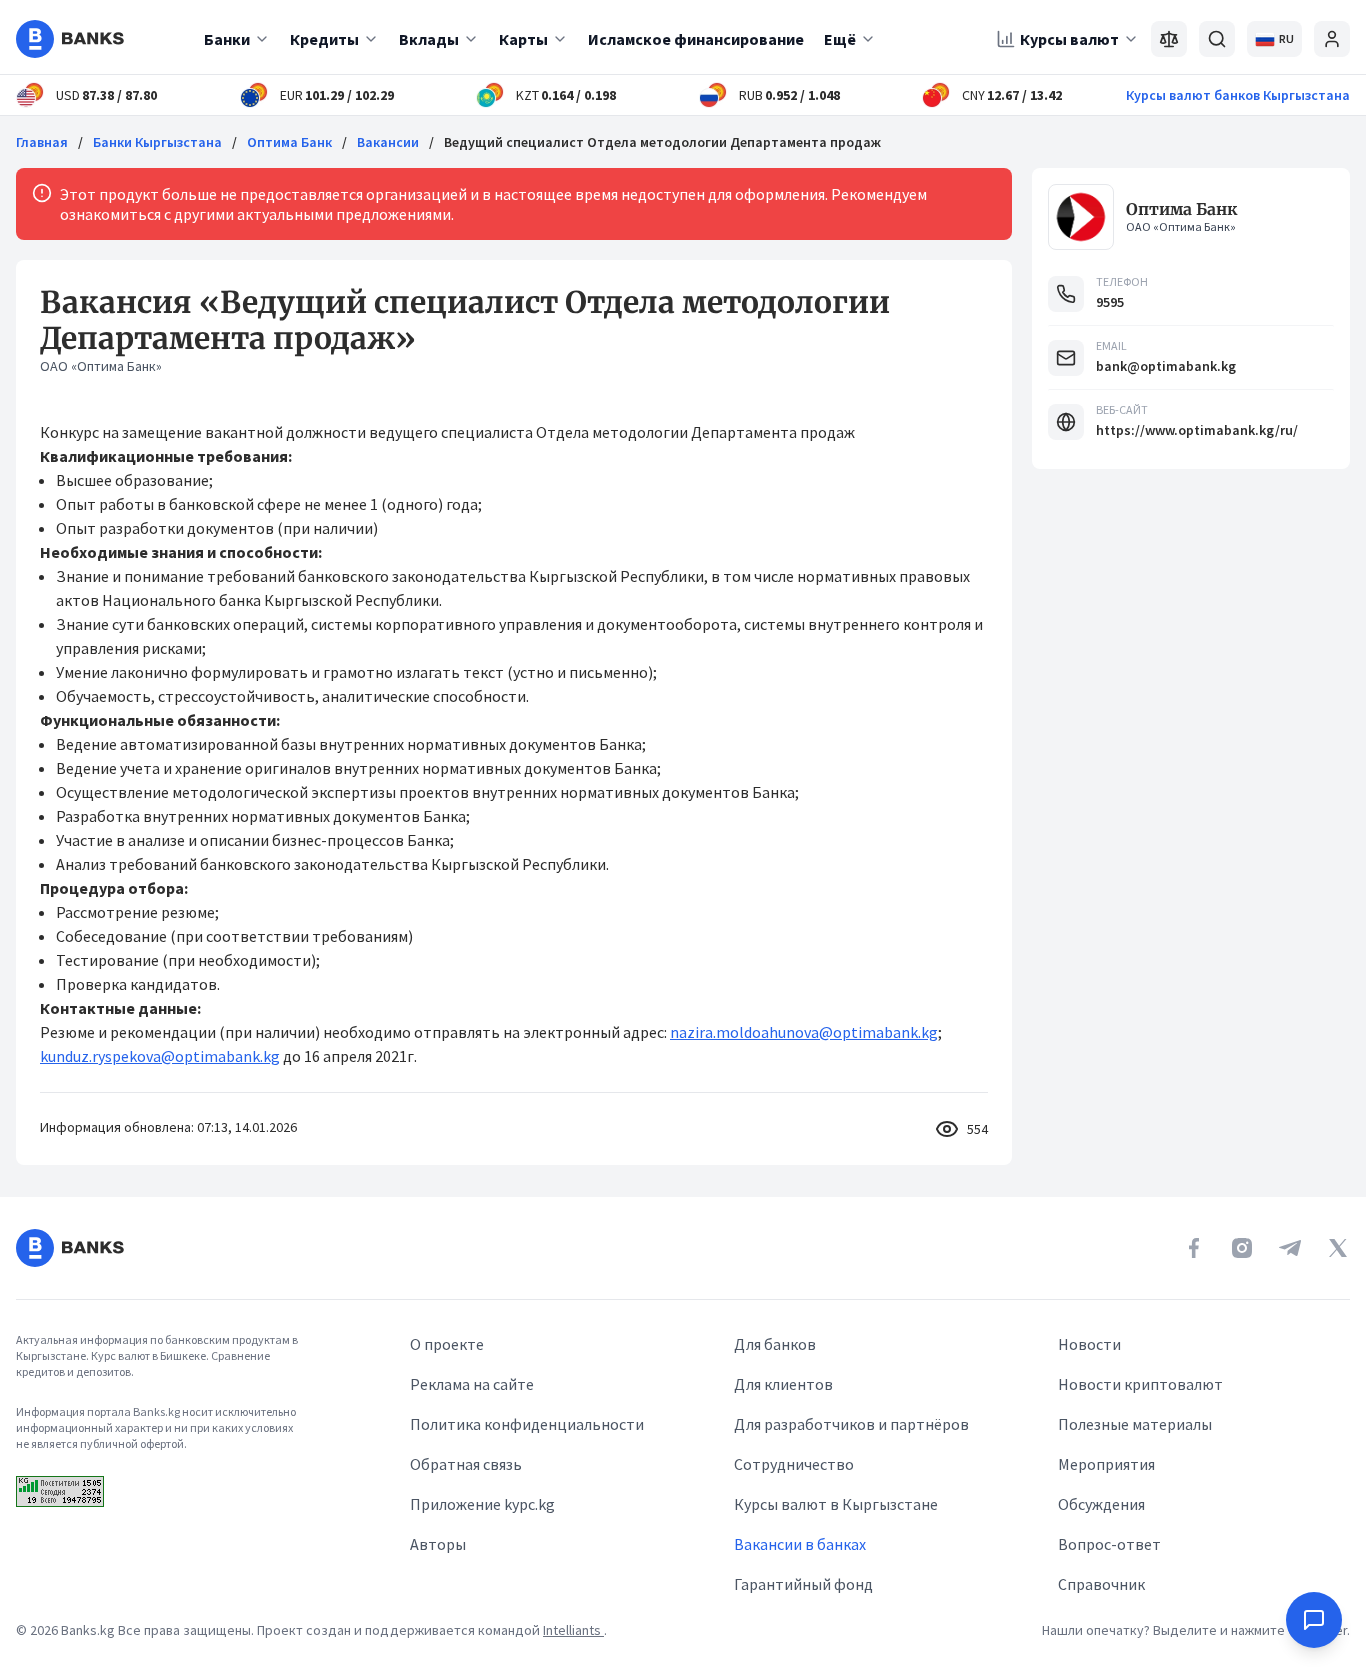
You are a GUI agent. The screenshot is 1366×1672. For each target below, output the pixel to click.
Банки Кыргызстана (157, 142)
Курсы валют (1069, 39)
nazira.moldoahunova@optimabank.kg (804, 1032)
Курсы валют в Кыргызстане (836, 1504)
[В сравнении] (1169, 39)
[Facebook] (1194, 1248)
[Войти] (1332, 39)
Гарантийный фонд (803, 1584)
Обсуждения (1101, 1504)
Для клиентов (783, 1384)
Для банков (775, 1344)
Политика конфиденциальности (527, 1424)
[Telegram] (1290, 1248)
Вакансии (388, 142)
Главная (42, 142)
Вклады (429, 39)
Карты (523, 39)
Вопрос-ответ (1109, 1544)
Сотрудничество (794, 1464)
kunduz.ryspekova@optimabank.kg (160, 1056)
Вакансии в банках (800, 1544)
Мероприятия (1106, 1464)
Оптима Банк (289, 142)
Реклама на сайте (472, 1384)
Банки (227, 39)
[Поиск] (1217, 39)
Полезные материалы (1135, 1424)
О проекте (447, 1344)
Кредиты (324, 39)
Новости (1089, 1344)
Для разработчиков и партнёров (851, 1424)
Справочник (1101, 1584)
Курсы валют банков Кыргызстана (1238, 95)
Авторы (438, 1544)
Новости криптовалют (1140, 1384)
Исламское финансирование (696, 39)
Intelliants (573, 1630)
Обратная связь (466, 1464)
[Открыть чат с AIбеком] (1314, 1620)
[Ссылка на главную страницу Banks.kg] (70, 39)
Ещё (840, 39)
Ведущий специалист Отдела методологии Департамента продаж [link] (662, 142)
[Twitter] (1338, 1248)
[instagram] (1242, 1248)
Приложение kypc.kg (482, 1504)
